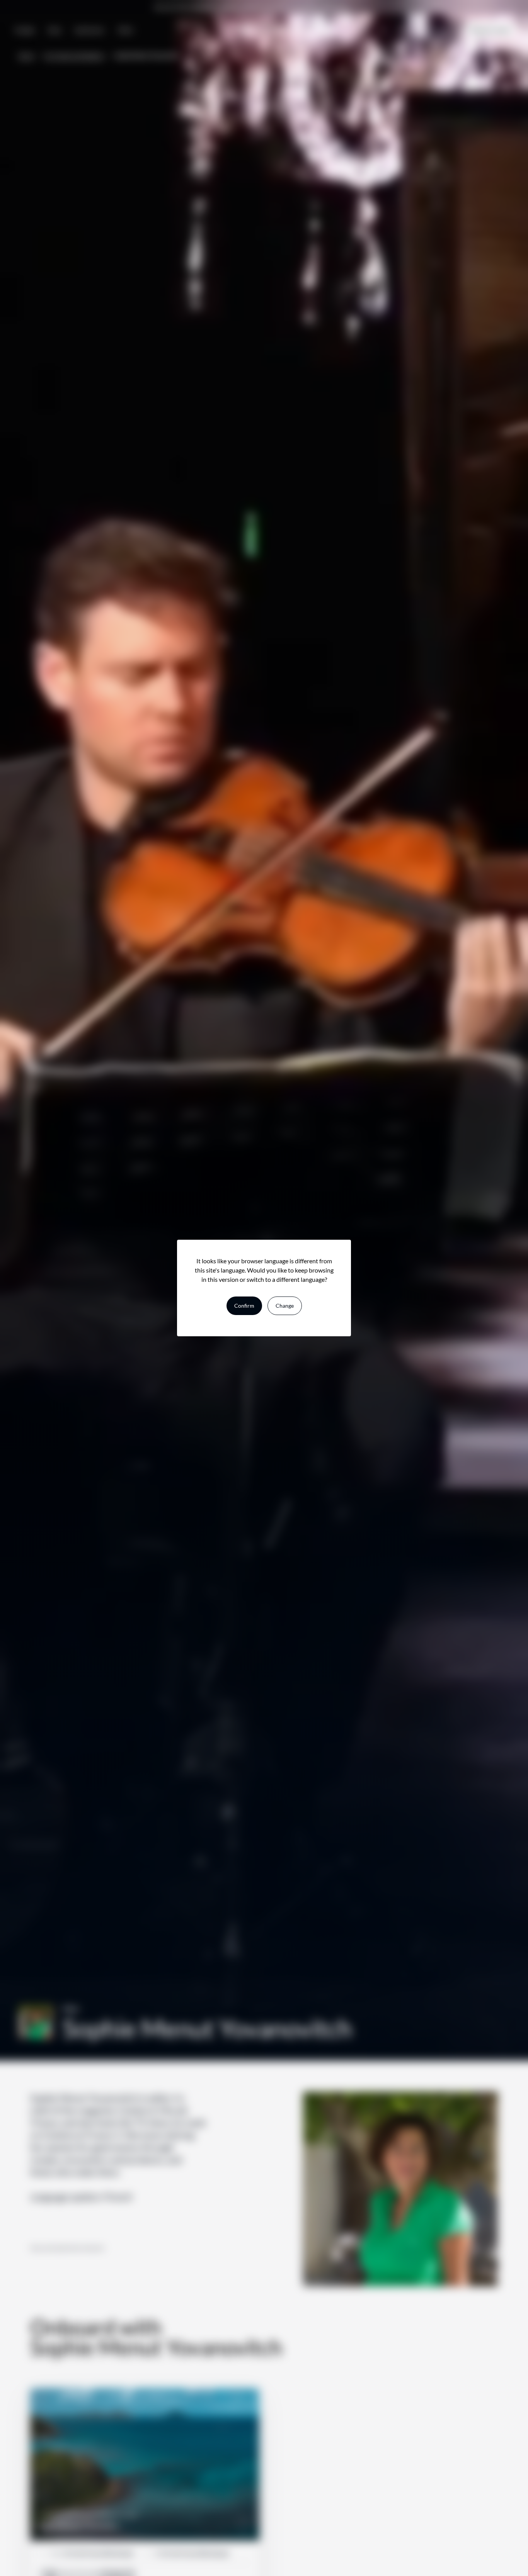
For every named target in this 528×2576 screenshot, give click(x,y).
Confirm (244, 1306)
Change (285, 1306)
